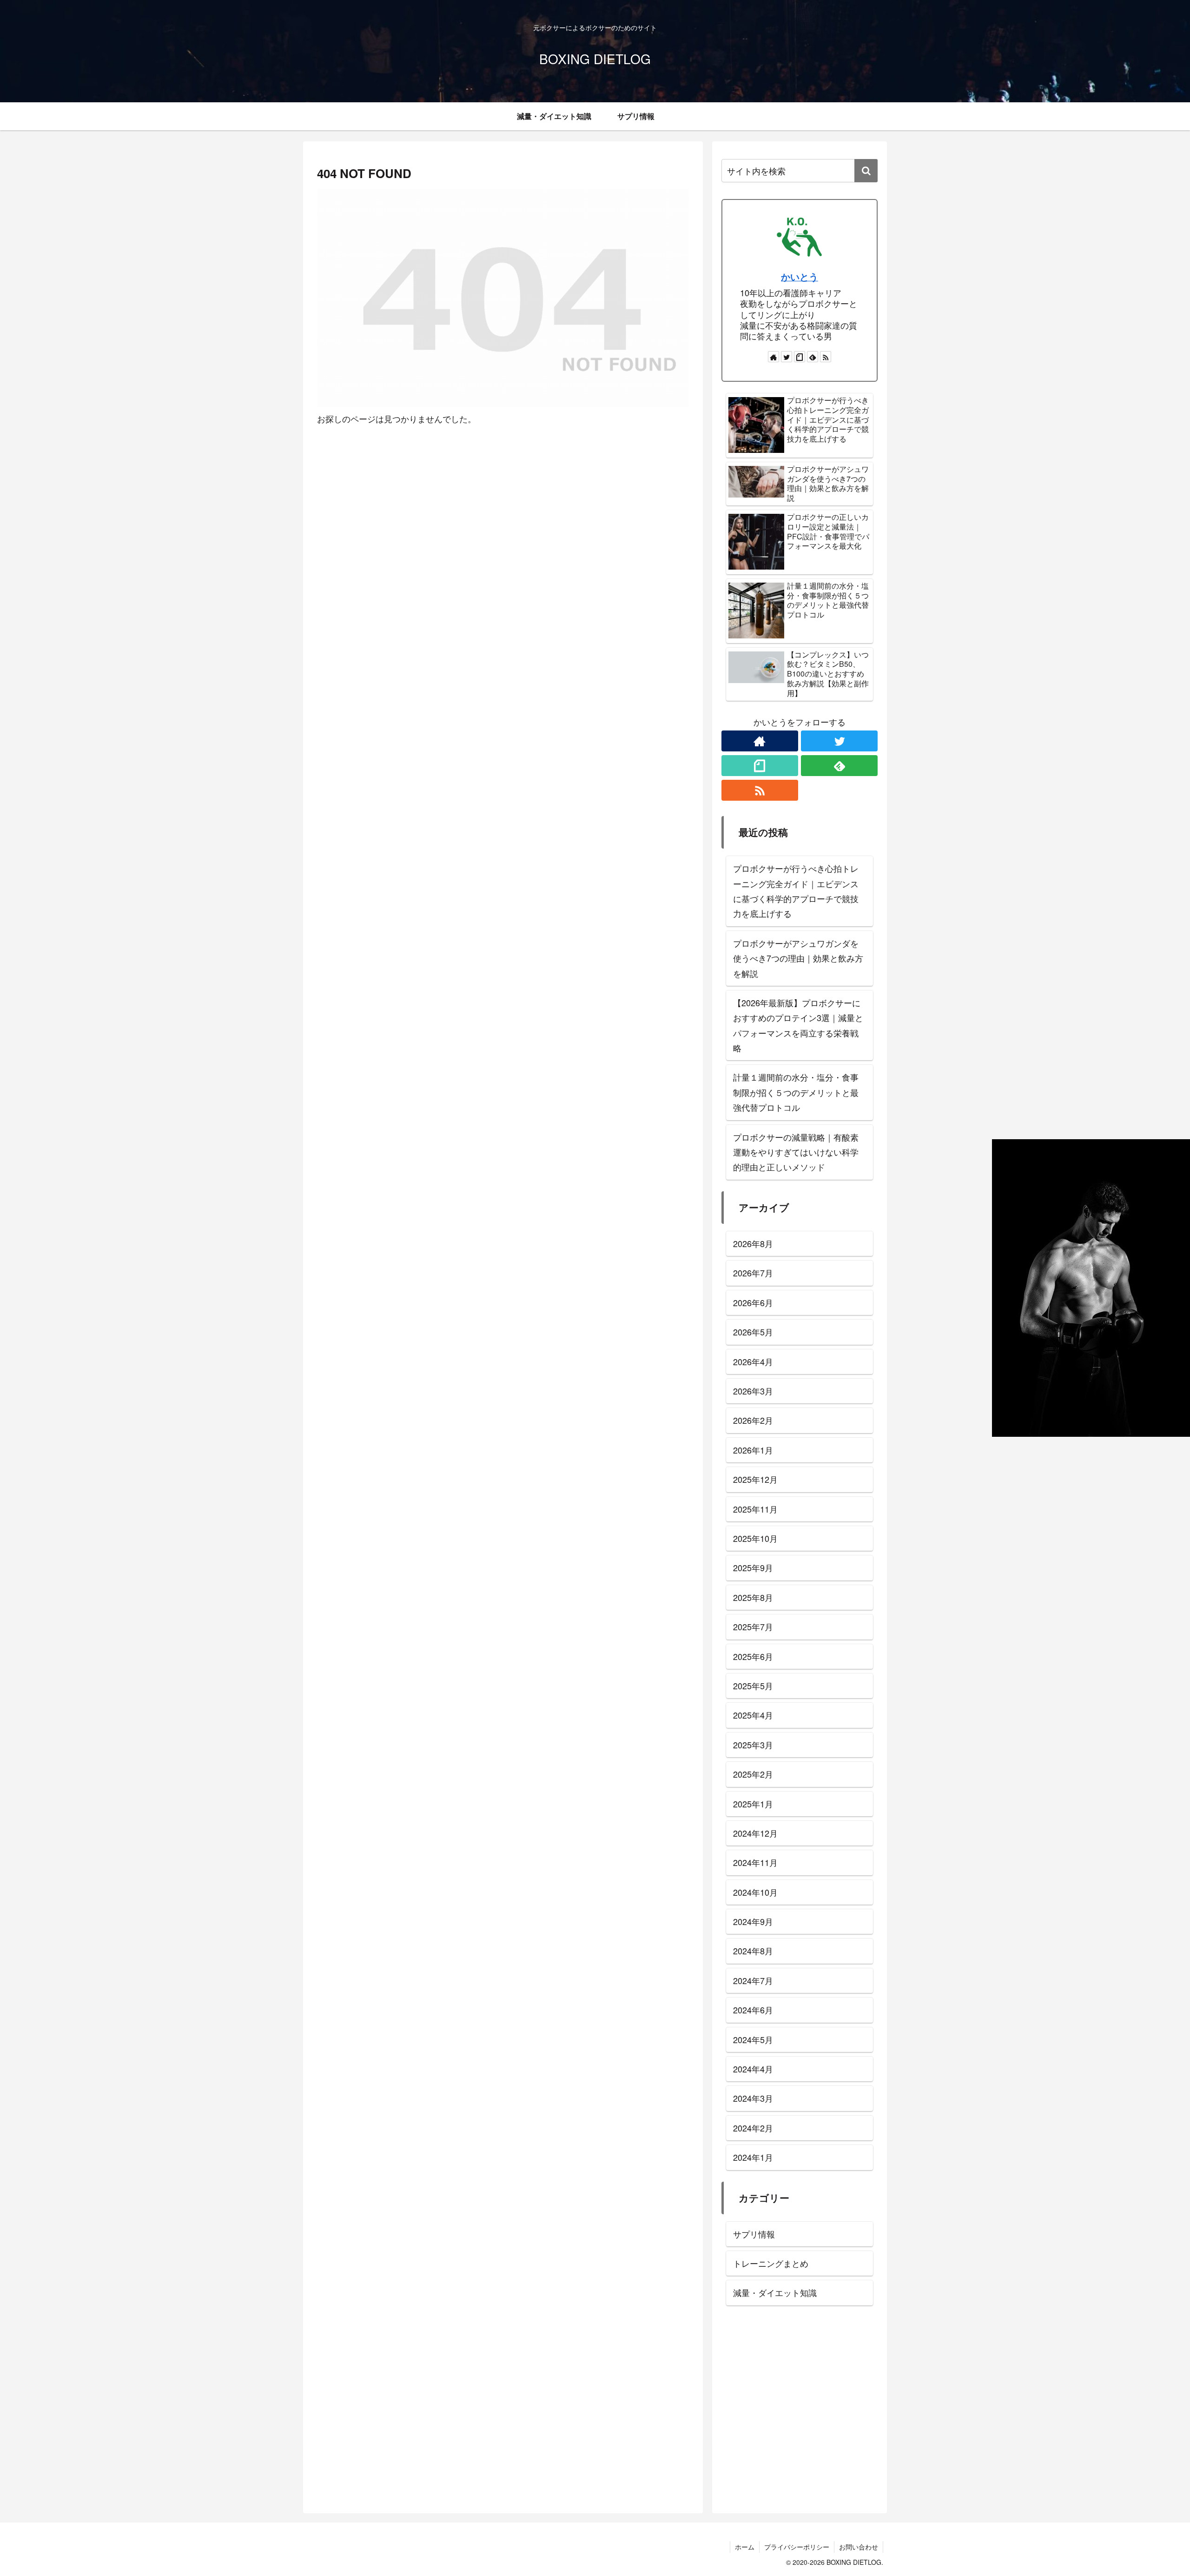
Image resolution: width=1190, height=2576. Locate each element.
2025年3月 (753, 1745)
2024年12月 (755, 1833)
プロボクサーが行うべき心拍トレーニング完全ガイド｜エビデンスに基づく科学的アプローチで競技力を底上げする (796, 891)
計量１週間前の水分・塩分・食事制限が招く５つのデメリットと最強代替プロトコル (796, 1092)
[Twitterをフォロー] (787, 357)
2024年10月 (755, 1892)
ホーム (745, 2547)
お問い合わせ (859, 2547)
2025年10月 (755, 1538)
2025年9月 (753, 1567)
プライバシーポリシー (797, 2547)
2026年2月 (753, 1420)
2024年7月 (753, 1980)
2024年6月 (753, 2010)
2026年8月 (753, 1243)
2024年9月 (753, 1921)
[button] (866, 171)
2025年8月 (753, 1597)
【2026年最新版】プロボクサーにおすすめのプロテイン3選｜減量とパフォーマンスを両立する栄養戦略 (798, 1025)
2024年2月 (753, 2128)
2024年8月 (753, 1951)
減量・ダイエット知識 (775, 2292)
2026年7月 (753, 1273)
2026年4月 (753, 1361)
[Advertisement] (800, 2412)
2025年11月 (755, 1508)
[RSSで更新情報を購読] (826, 357)
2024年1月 (753, 2157)
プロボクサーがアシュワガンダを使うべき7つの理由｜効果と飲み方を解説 (798, 958)
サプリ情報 (754, 2234)
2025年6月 (753, 1656)
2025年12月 (755, 1479)
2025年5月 (753, 1686)
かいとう (800, 277)
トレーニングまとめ (771, 2263)
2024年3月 (753, 2098)
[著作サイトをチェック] (773, 357)
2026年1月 (753, 1450)
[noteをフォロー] (800, 357)
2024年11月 (755, 1862)
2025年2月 (753, 1774)
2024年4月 (753, 2069)
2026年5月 (753, 1332)
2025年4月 (753, 1715)
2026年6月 (753, 1302)
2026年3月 (753, 1391)
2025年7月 (753, 1627)
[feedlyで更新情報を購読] (813, 357)
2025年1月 (753, 1803)
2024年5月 (753, 2039)
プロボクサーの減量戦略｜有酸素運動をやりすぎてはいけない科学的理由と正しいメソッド (796, 1152)
